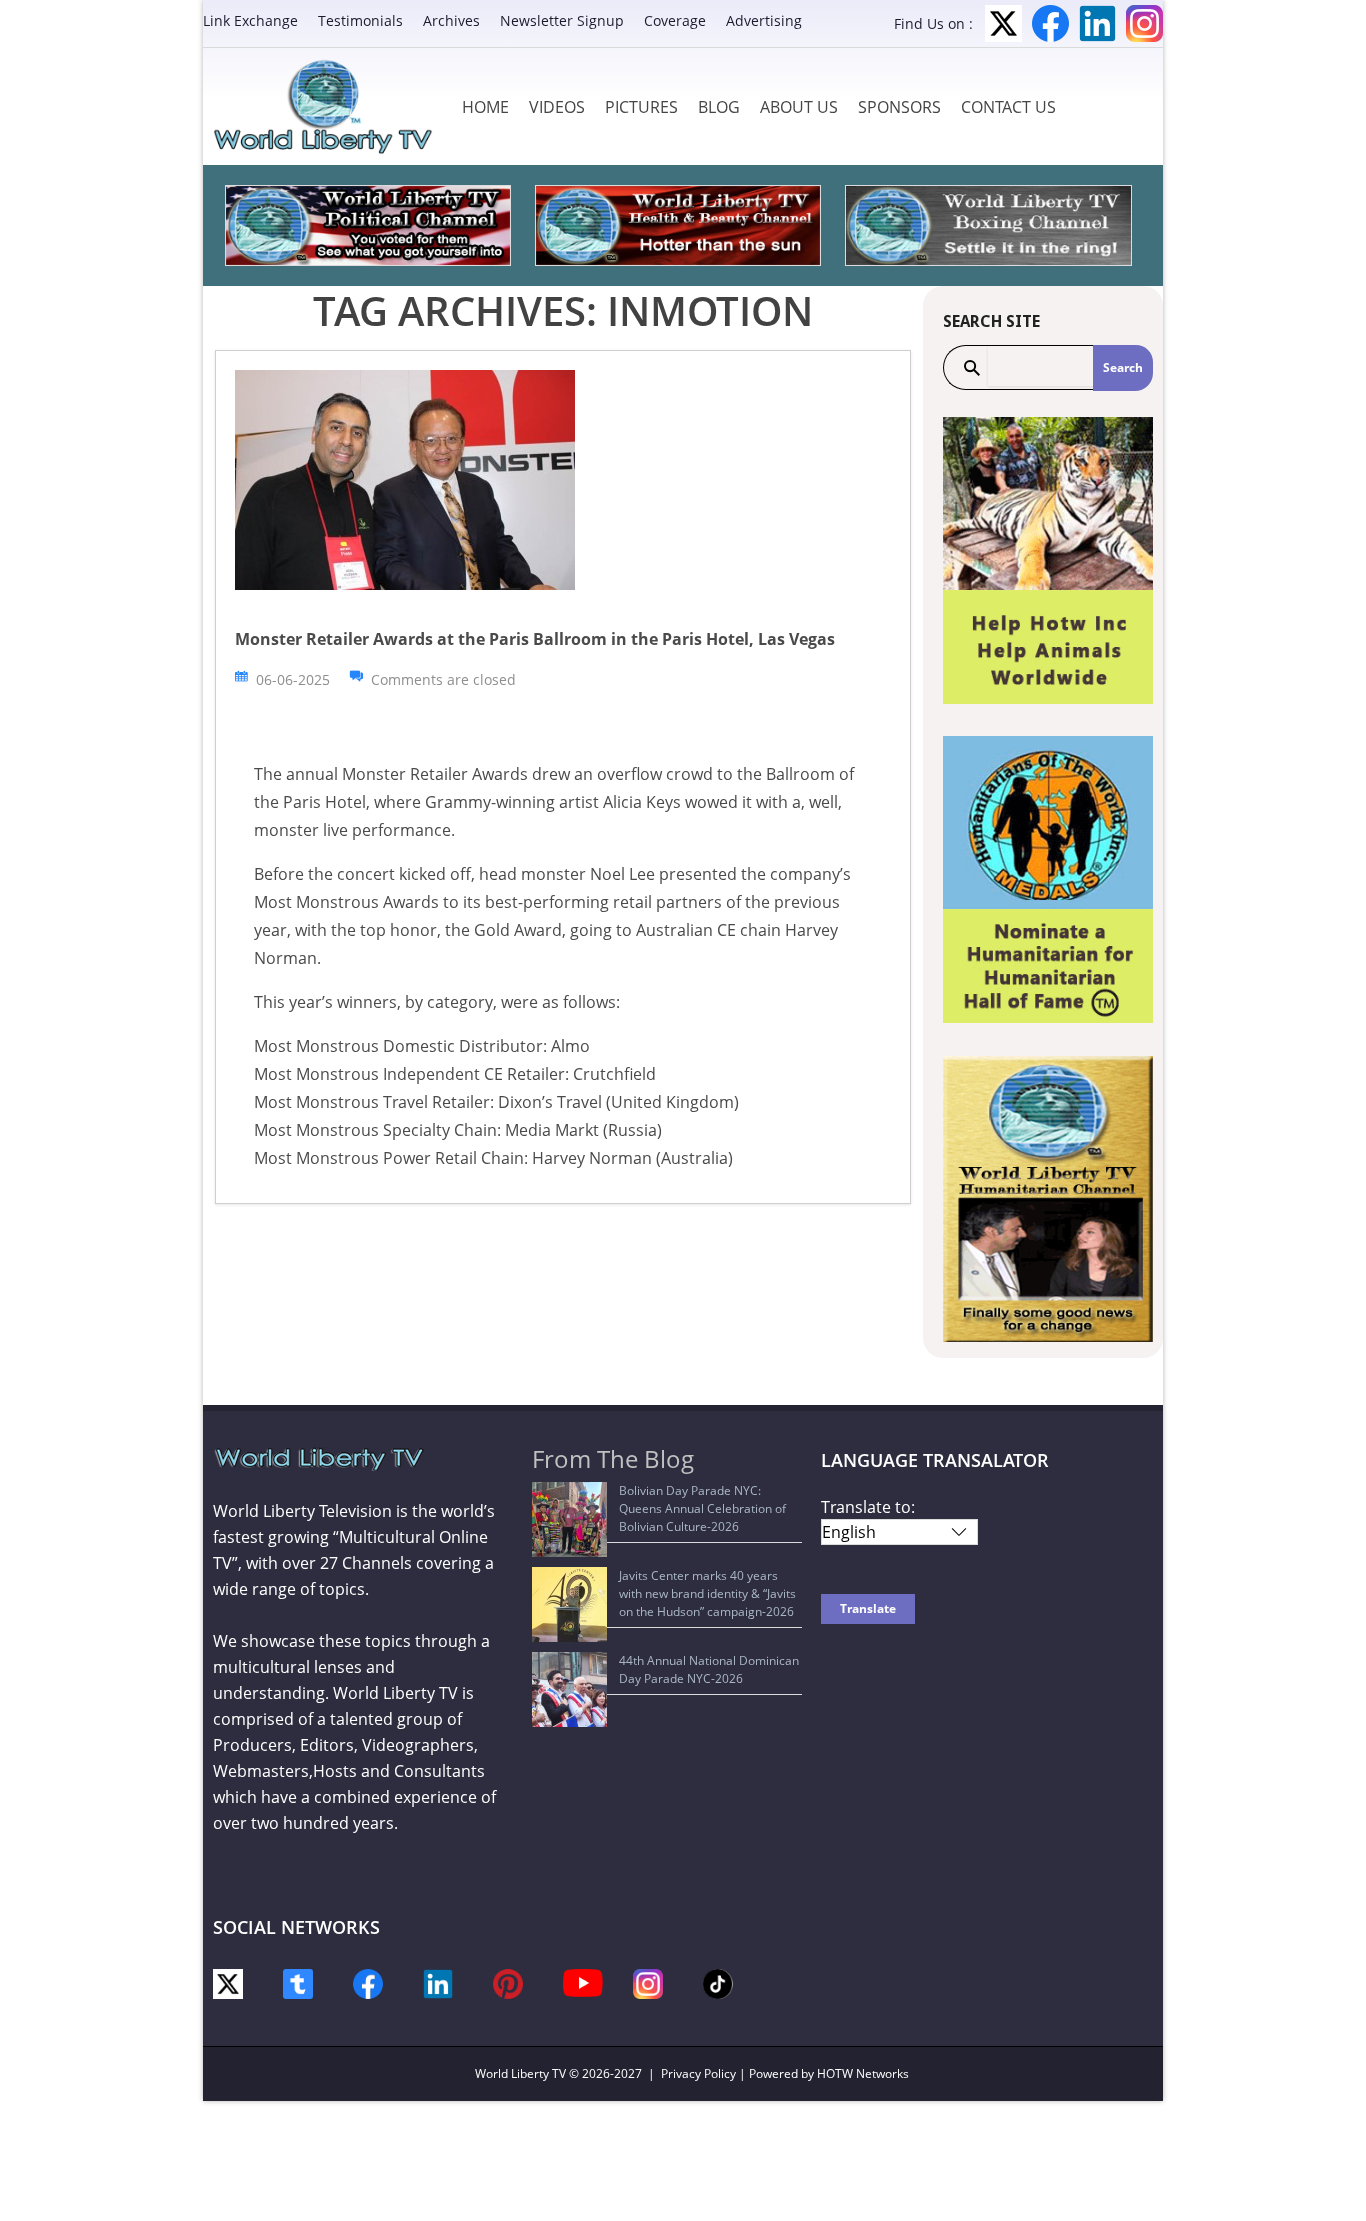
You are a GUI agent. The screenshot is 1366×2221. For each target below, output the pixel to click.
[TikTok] (718, 1982)
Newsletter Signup (562, 20)
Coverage (675, 20)
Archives (451, 20)
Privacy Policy (698, 2073)
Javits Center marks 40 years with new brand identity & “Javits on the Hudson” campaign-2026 (707, 1593)
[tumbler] (298, 1982)
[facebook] (368, 1982)
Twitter (1003, 23)
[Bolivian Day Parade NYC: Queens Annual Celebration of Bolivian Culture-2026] (569, 1519)
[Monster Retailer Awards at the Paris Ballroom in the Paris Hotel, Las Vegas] (405, 478)
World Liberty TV (520, 2073)
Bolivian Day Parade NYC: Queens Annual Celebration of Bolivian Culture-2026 (702, 1508)
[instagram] (648, 1982)
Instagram (1144, 23)
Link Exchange (250, 20)
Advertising (764, 20)
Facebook (1050, 23)
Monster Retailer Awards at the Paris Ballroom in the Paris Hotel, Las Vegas (535, 639)
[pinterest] (508, 1982)
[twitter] (228, 1982)
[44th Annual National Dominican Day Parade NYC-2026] (569, 1689)
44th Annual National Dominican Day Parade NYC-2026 (709, 1669)
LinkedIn (1097, 23)
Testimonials (360, 20)
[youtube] (583, 1981)
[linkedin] (438, 1982)
